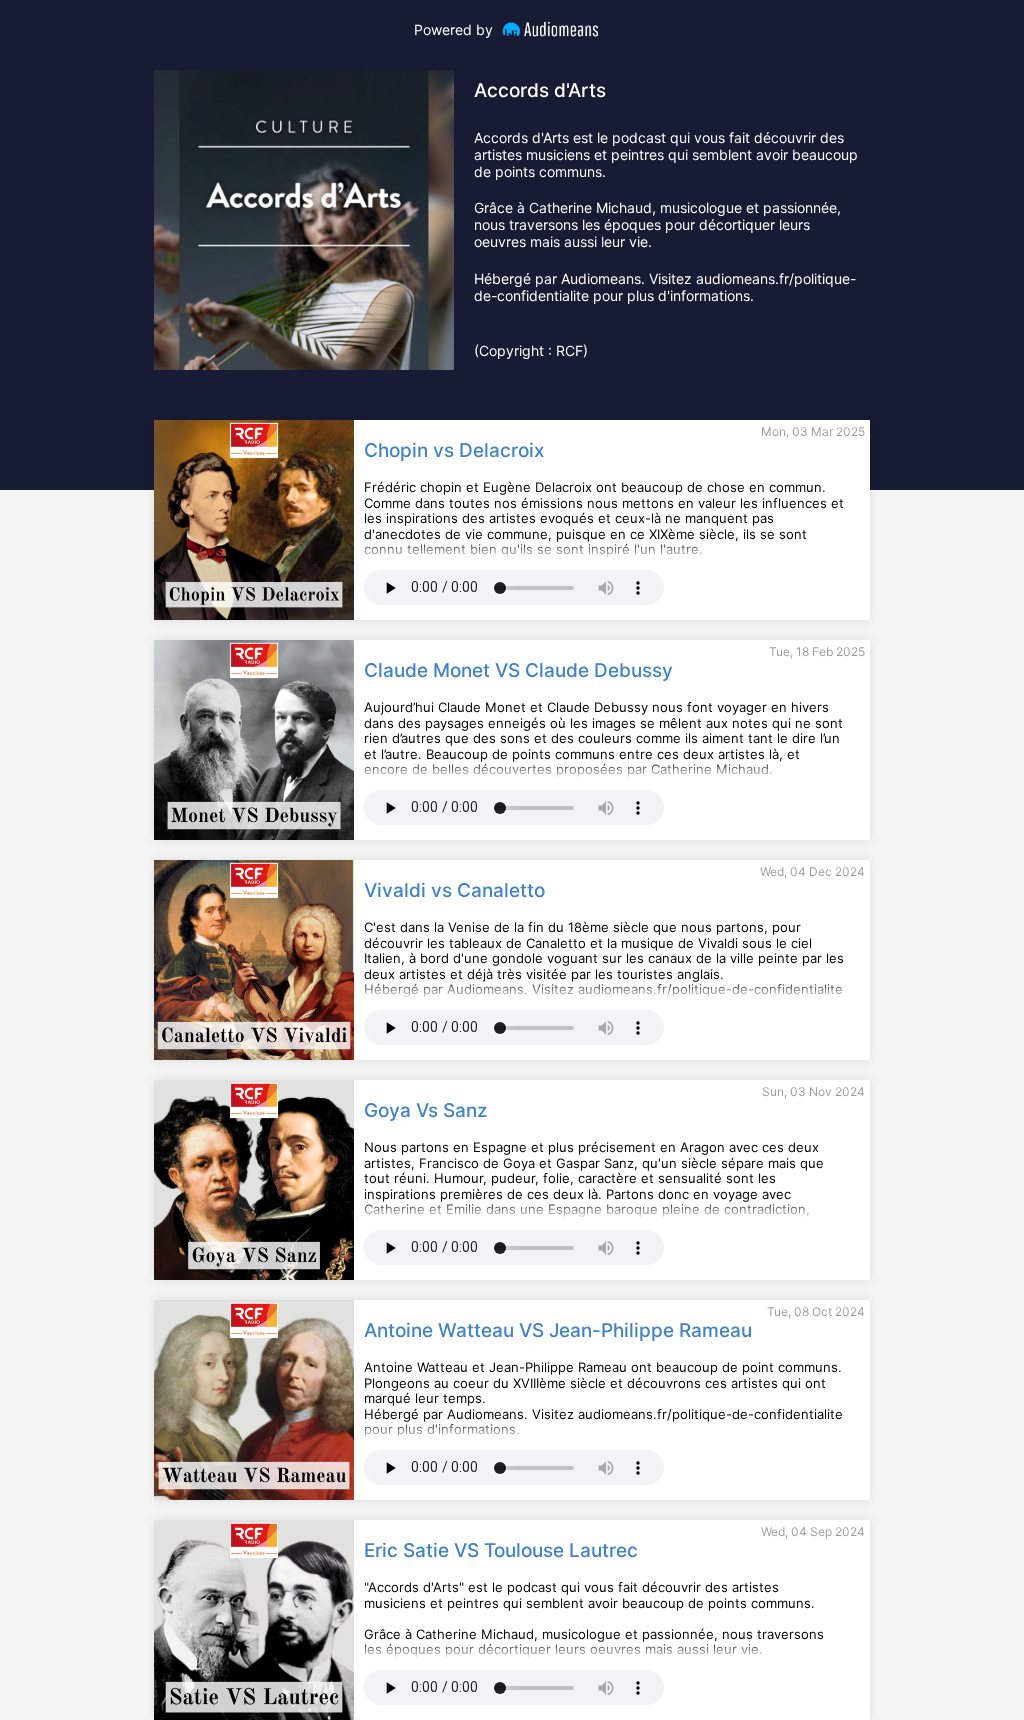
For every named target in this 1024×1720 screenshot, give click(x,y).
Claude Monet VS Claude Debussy (518, 671)
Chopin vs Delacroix (454, 451)
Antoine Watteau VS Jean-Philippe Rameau (558, 1331)
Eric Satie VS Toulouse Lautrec (501, 1551)
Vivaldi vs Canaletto (454, 891)
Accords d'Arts (540, 90)
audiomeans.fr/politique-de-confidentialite (710, 1414)
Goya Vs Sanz (425, 1111)
